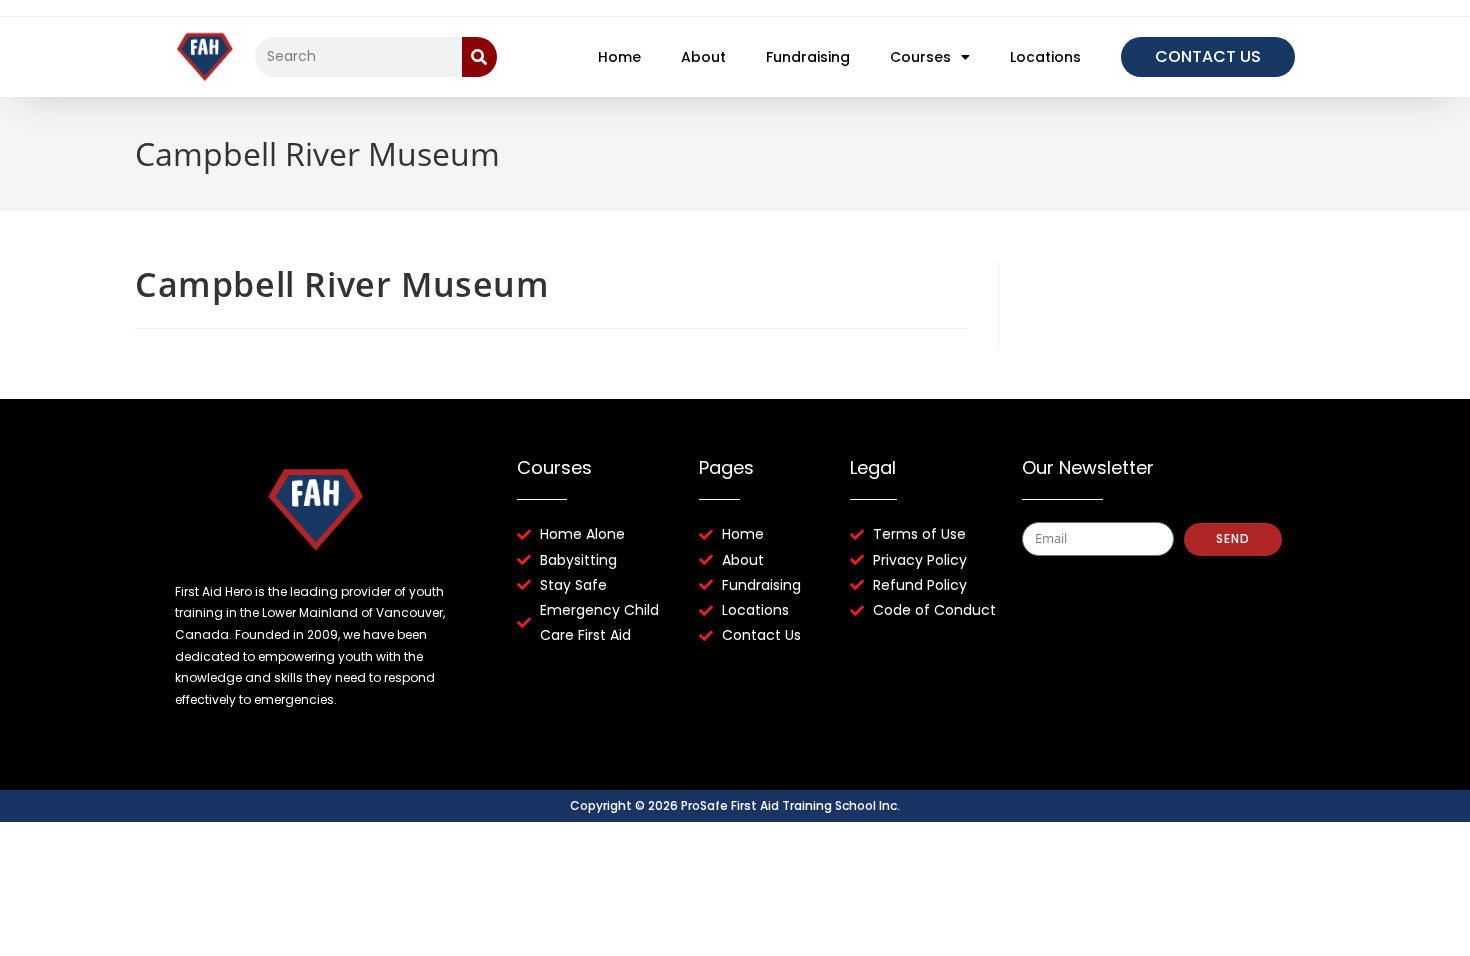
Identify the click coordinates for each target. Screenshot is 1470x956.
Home (619, 57)
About (703, 57)
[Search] (479, 57)
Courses (920, 57)
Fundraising (808, 57)
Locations (1045, 57)
